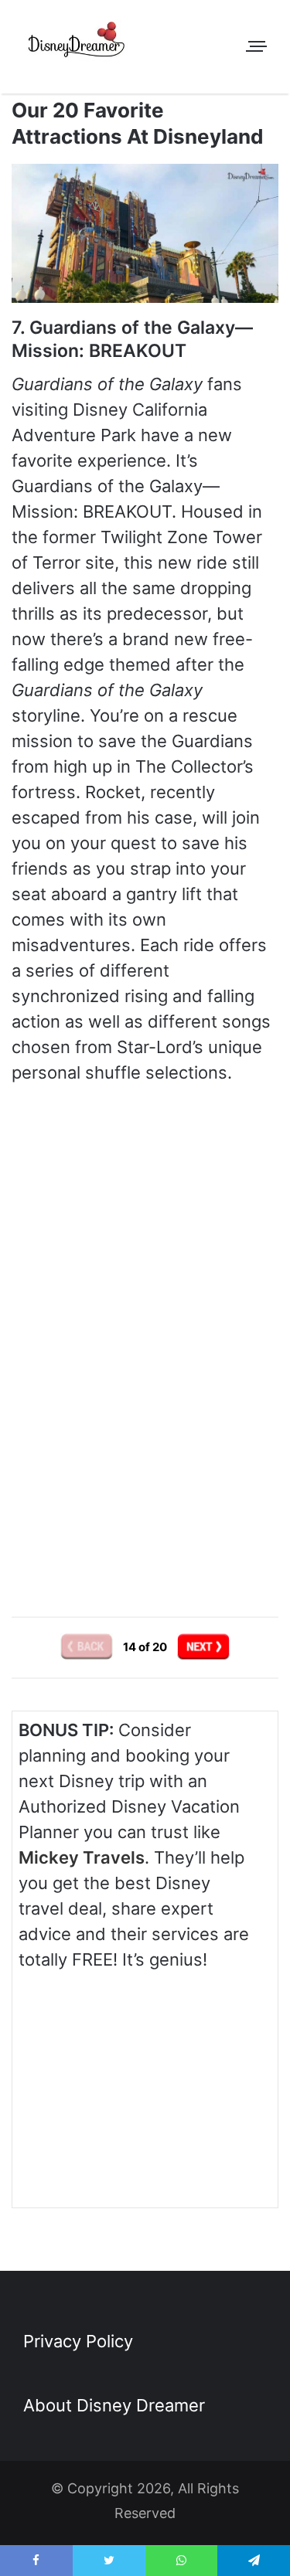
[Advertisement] (145, 1456)
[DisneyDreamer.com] (77, 42)
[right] (203, 1646)
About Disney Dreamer (114, 2405)
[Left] (88, 1646)
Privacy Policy (78, 2341)
